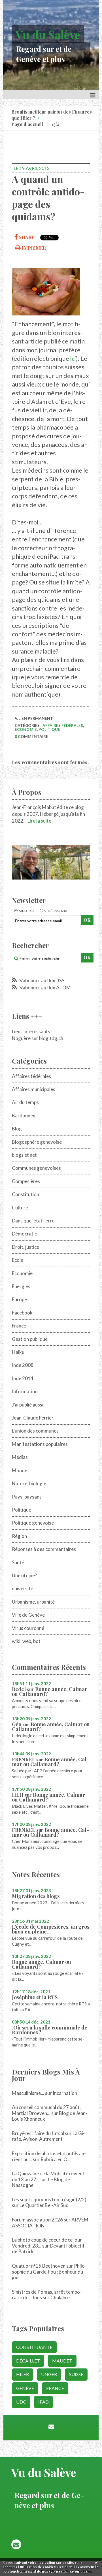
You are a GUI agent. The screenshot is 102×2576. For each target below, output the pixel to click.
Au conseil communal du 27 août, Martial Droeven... (46, 2110)
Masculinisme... (28, 2093)
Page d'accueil (27, 124)
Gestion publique (30, 1339)
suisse (76, 2374)
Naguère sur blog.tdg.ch (38, 1038)
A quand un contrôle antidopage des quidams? (48, 198)
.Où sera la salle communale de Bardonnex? (50, 2030)
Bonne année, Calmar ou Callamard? (50, 1692)
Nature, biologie (29, 1483)
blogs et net (24, 1155)
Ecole (18, 1260)
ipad (43, 2402)
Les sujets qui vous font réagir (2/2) (49, 2200)
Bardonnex (24, 1116)
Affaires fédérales (63, 725)
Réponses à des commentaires (44, 1549)
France (19, 1326)
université (23, 1588)
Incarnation (65, 2093)
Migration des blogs (36, 1896)
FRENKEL (24, 1759)
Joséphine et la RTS (35, 1997)
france (55, 2388)
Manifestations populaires (40, 1444)
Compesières (26, 1181)
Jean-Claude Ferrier (33, 1418)
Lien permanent (35, 718)
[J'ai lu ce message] (96, 2562)
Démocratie (25, 1234)
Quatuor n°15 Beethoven (39, 2266)
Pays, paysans (27, 1497)
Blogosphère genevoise (37, 1142)
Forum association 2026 (37, 2220)
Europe (19, 1299)
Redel (19, 1689)
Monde (20, 1470)
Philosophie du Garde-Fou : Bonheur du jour (49, 2272)
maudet (62, 2361)
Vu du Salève (48, 34)
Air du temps (25, 1102)
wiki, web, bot (26, 1641)
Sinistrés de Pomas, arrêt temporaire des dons (47, 2295)
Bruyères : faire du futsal (38, 2133)
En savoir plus (76, 2571)
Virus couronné (28, 1628)
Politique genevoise (33, 1523)
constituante (34, 2347)
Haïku (18, 1352)
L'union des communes (35, 1431)
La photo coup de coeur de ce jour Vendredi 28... (47, 2243)
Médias (20, 1457)
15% (55, 124)
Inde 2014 (23, 1378)
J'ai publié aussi (28, 1405)
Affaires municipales (34, 1089)
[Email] (51, 2426)
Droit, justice (25, 1247)
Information (25, 1391)
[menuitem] (54, 115)
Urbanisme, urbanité (33, 1602)
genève (25, 2388)
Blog (17, 1129)
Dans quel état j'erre (33, 1221)
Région (19, 1536)
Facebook (22, 1313)
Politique (49, 729)
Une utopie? (24, 1575)
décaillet (28, 2361)
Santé (18, 1562)
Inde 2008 (23, 1365)
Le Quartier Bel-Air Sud (44, 2205)
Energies (21, 1286)
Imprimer (33, 248)
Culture (20, 1208)
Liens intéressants (31, 1031)
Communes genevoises (36, 1168)
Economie (26, 729)
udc (21, 2402)
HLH (18, 1795)
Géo (17, 1724)
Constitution (25, 1194)
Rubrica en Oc (55, 2159)
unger (49, 2374)
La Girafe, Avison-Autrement (48, 2136)
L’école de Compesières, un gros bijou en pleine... (51, 1929)
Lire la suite (39, 821)
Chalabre (60, 2298)
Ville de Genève (28, 1615)
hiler (23, 2374)
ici (73, 358)
